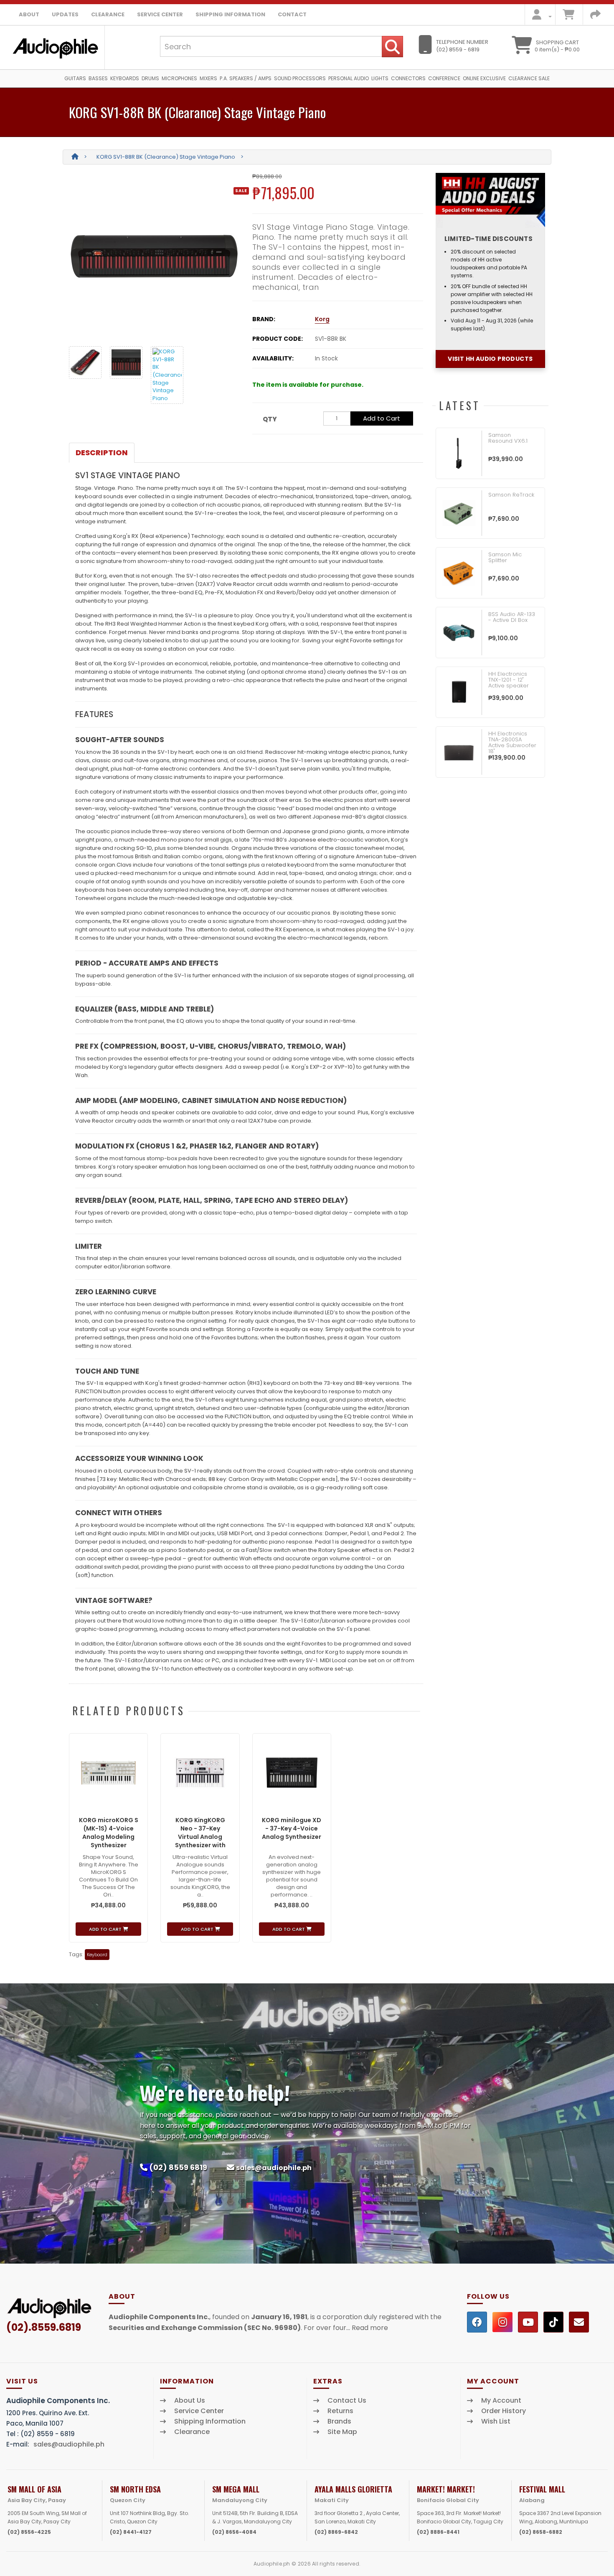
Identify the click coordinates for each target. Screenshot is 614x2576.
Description (102, 453)
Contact (292, 14)
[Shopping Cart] (568, 16)
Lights (380, 78)
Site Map (342, 2432)
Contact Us (347, 2401)
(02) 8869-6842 (336, 2532)
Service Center (160, 14)
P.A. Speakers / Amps (246, 78)
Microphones (179, 78)
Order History (504, 2411)
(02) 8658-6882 (541, 2532)
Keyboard (97, 1955)
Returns (340, 2411)
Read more (370, 2328)
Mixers (208, 78)
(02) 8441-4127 (131, 2532)
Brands (339, 2421)
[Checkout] (595, 16)
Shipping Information (230, 14)
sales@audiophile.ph (274, 2168)
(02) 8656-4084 (234, 2532)
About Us (190, 2401)
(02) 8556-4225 (29, 2532)
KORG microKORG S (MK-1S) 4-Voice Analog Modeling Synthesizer (109, 1833)
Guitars (75, 78)
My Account (501, 2401)
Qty (270, 419)
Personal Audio (349, 78)
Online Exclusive (484, 78)
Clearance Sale (529, 78)
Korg (322, 319)
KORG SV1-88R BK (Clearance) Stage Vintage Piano (166, 157)
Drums (150, 78)
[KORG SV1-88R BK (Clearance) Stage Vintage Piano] (154, 256)
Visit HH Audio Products (490, 359)
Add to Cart (382, 418)
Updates (65, 14)
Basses (98, 78)
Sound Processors (300, 78)
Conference (444, 78)
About (29, 14)
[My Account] (539, 16)
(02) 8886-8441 (438, 2532)
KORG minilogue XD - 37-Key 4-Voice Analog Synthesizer (292, 1828)
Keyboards (125, 78)
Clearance (108, 14)
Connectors (408, 78)
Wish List (496, 2421)
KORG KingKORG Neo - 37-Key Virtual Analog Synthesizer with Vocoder (200, 1837)
